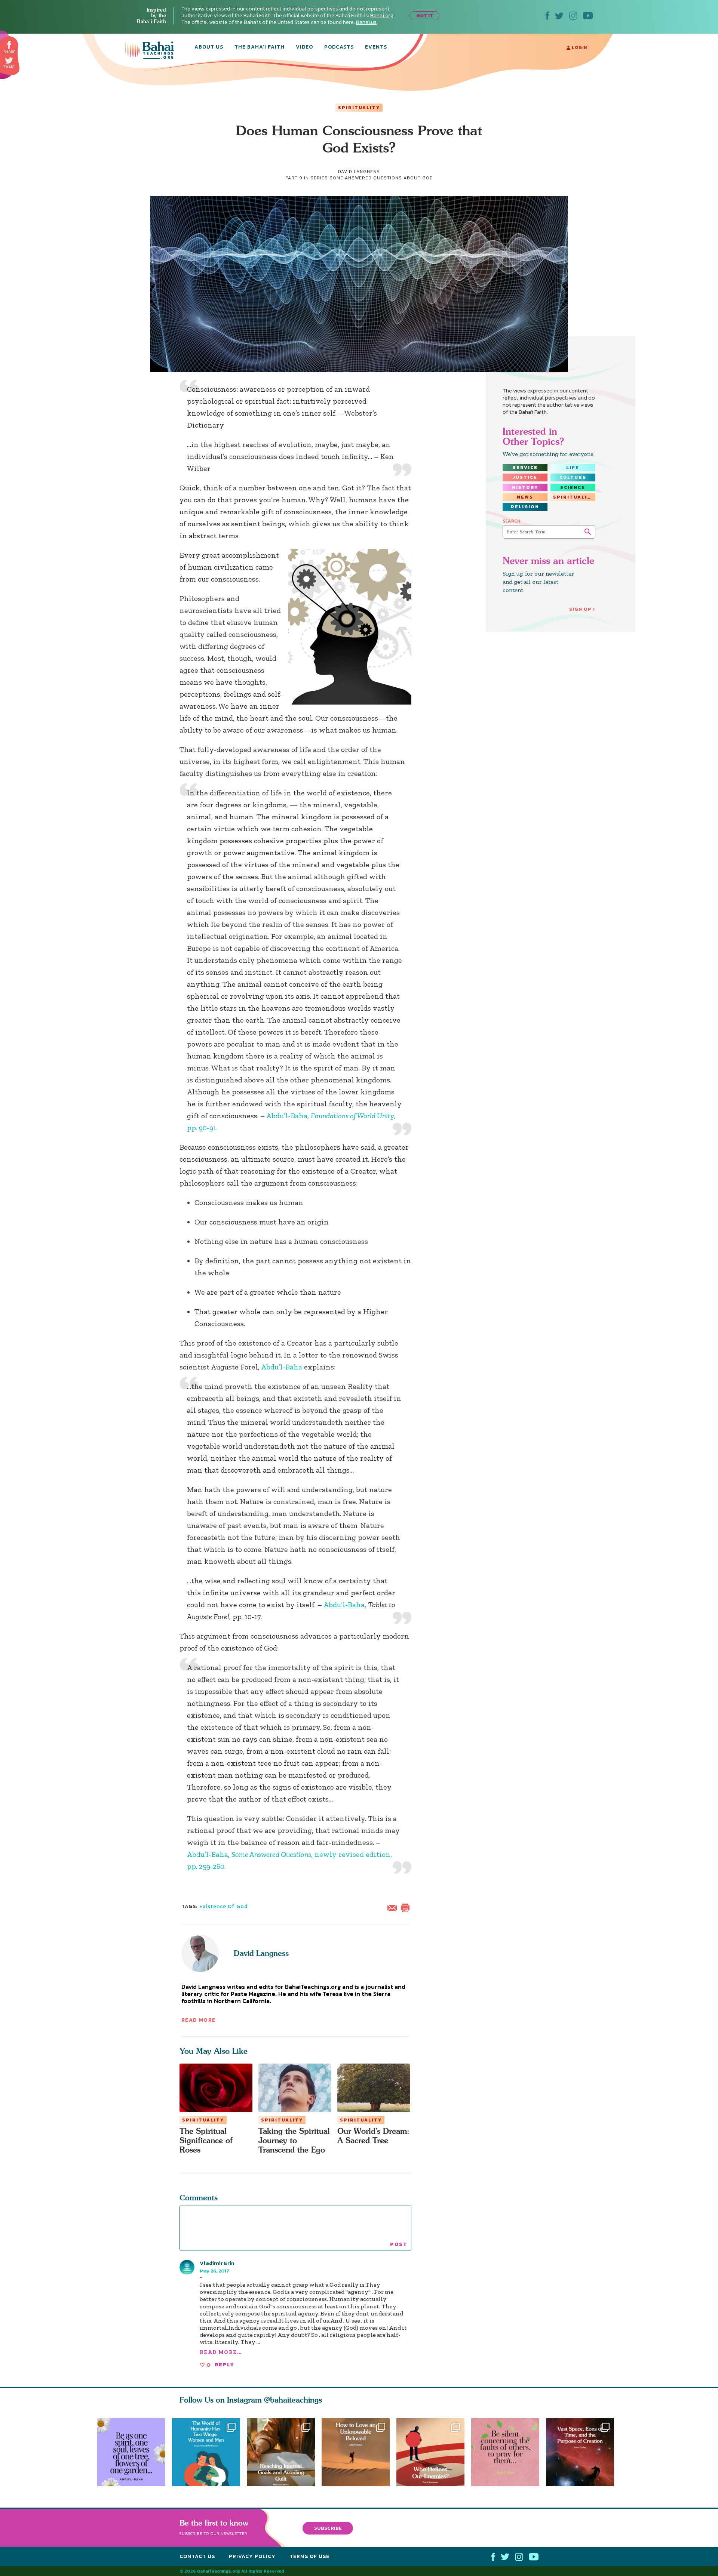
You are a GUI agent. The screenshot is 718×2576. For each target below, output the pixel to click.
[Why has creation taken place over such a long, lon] (583, 2452)
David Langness (261, 1953)
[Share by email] (394, 1907)
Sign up (580, 609)
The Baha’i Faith (260, 47)
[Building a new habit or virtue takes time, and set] (281, 2452)
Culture (573, 477)
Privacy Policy (252, 2556)
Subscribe (328, 2528)
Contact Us (197, 2556)
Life (573, 468)
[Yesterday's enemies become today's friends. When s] (434, 2452)
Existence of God (223, 1906)
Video (304, 47)
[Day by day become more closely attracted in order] (131, 2452)
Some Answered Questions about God (381, 178)
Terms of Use (309, 2556)
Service (525, 468)
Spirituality (359, 108)
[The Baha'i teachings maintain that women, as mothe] (206, 2452)
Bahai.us (366, 22)
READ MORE (199, 2020)
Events (376, 47)
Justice (525, 477)
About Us (209, 47)
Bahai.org (382, 16)
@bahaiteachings (293, 2400)
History (525, 487)
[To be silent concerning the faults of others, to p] (509, 2452)
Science (573, 487)
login (579, 47)
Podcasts (339, 47)
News (525, 497)
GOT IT (425, 16)
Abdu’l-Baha (287, 1116)
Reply (224, 2365)
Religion (525, 507)
